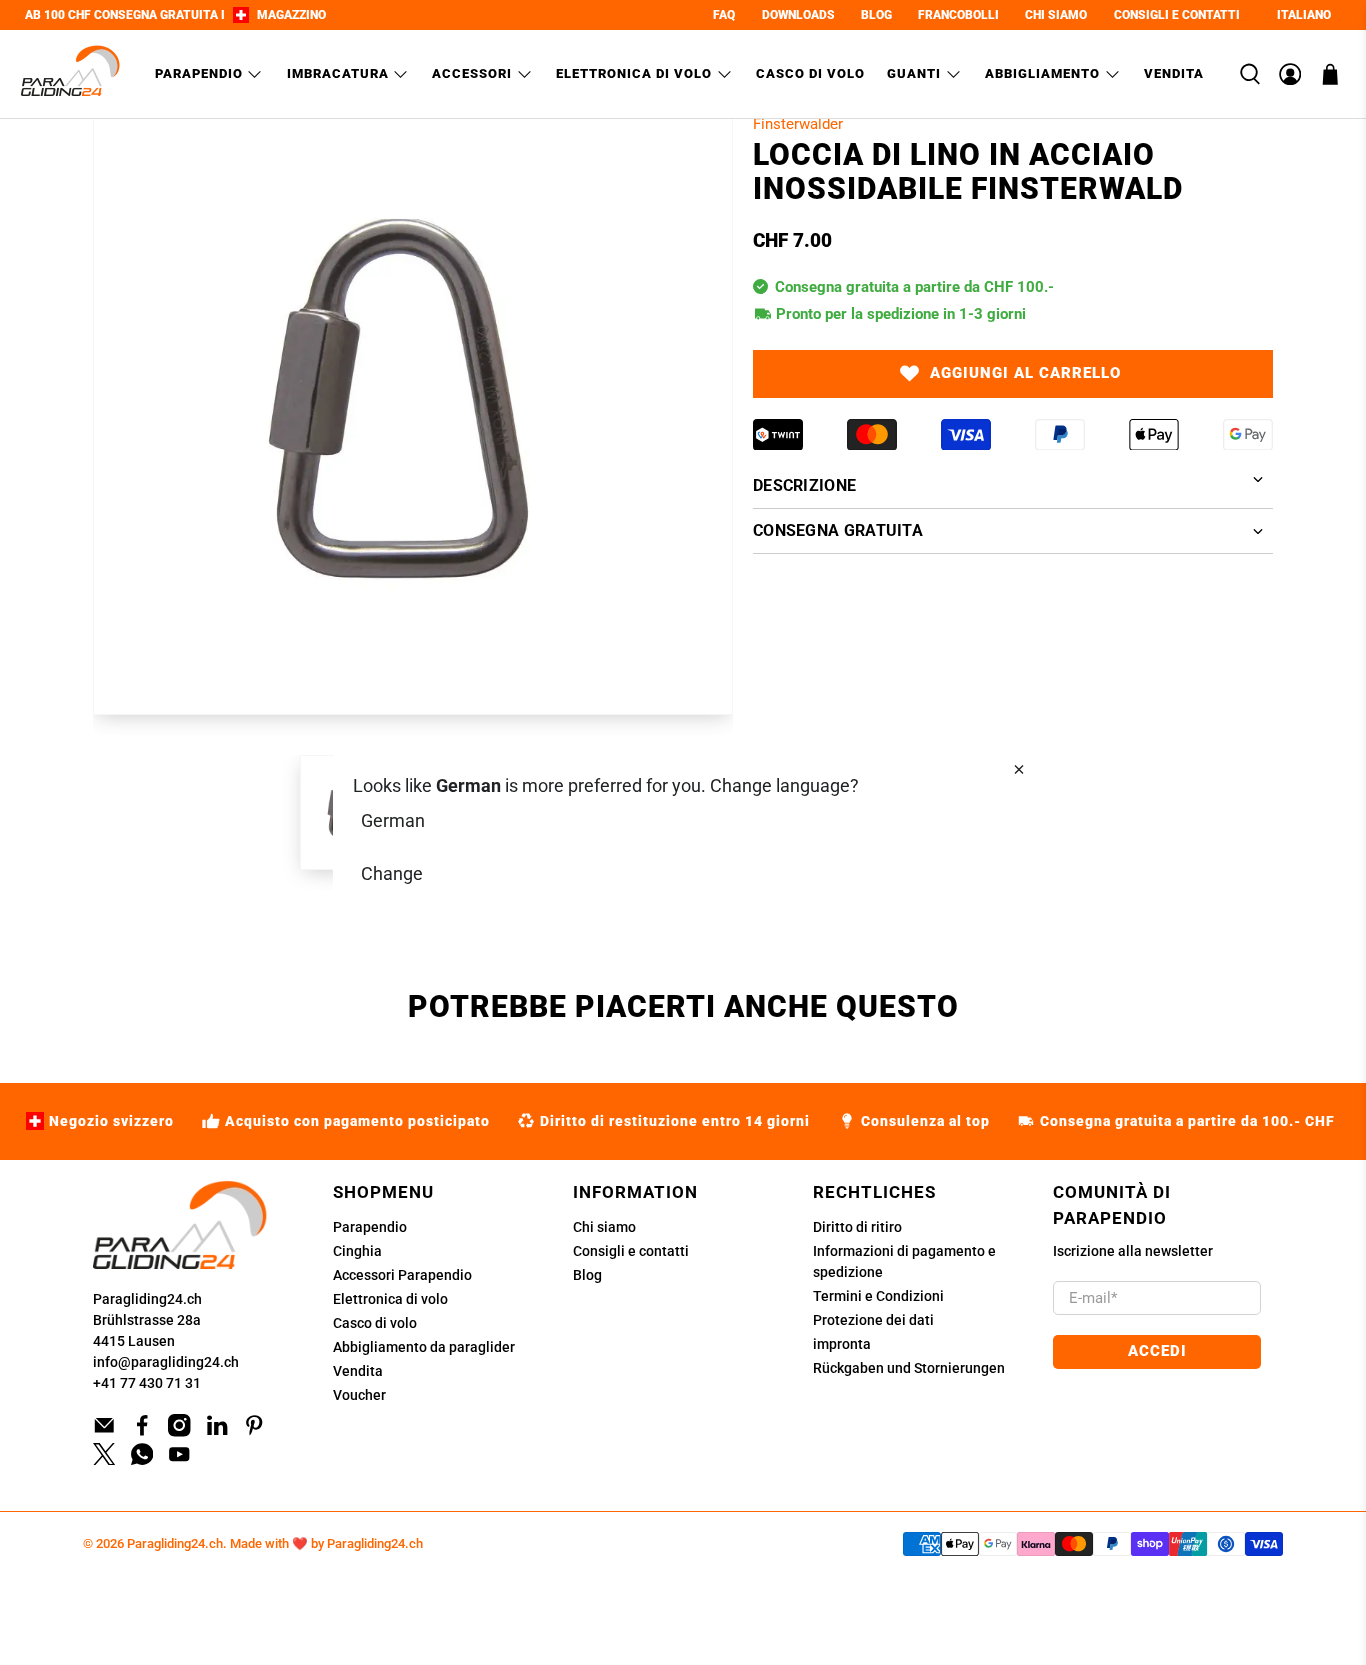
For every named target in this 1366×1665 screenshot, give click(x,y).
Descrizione (804, 485)
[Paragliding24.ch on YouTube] (179, 1460)
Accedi (1157, 1351)
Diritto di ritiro (857, 1227)
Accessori (472, 73)
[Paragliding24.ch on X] (104, 1460)
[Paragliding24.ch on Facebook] (142, 1432)
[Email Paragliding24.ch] (104, 1432)
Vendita (1174, 73)
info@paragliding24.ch (166, 1362)
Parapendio (199, 73)
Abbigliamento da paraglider (424, 1347)
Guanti (914, 73)
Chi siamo (604, 1227)
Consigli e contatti (631, 1251)
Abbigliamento (1042, 73)
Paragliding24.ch (147, 1299)
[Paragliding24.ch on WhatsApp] (142, 1460)
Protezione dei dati (873, 1320)
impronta (842, 1344)
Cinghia (357, 1251)
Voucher (359, 1395)
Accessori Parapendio (402, 1275)
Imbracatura (338, 73)
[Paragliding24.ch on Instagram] (179, 1432)
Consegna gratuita (838, 530)
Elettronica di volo (634, 73)
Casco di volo (810, 73)
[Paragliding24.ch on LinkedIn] (217, 1432)
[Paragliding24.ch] (71, 74)
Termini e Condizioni (878, 1296)
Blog (587, 1275)
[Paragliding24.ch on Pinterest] (254, 1432)
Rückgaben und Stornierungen (909, 1368)
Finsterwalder (798, 124)
